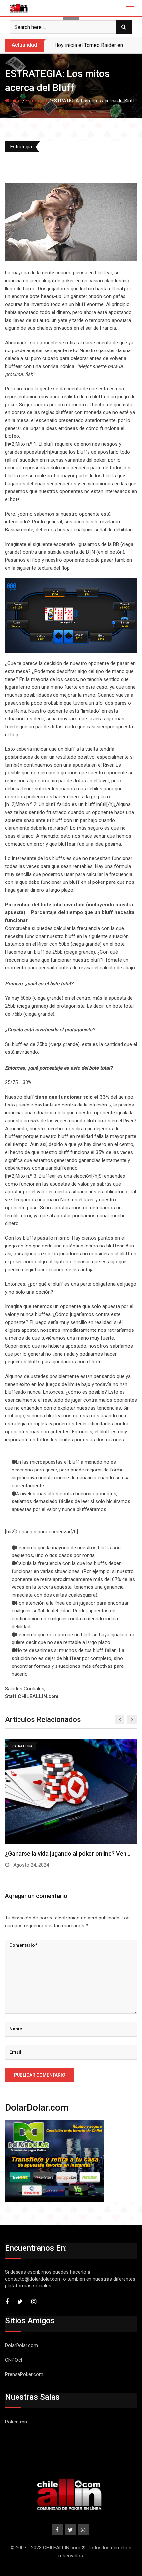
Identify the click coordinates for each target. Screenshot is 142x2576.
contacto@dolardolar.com (33, 2279)
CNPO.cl (14, 2360)
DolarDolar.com (21, 2345)
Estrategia (36, 101)
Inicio (15, 101)
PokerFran (16, 2422)
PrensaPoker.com (24, 2374)
